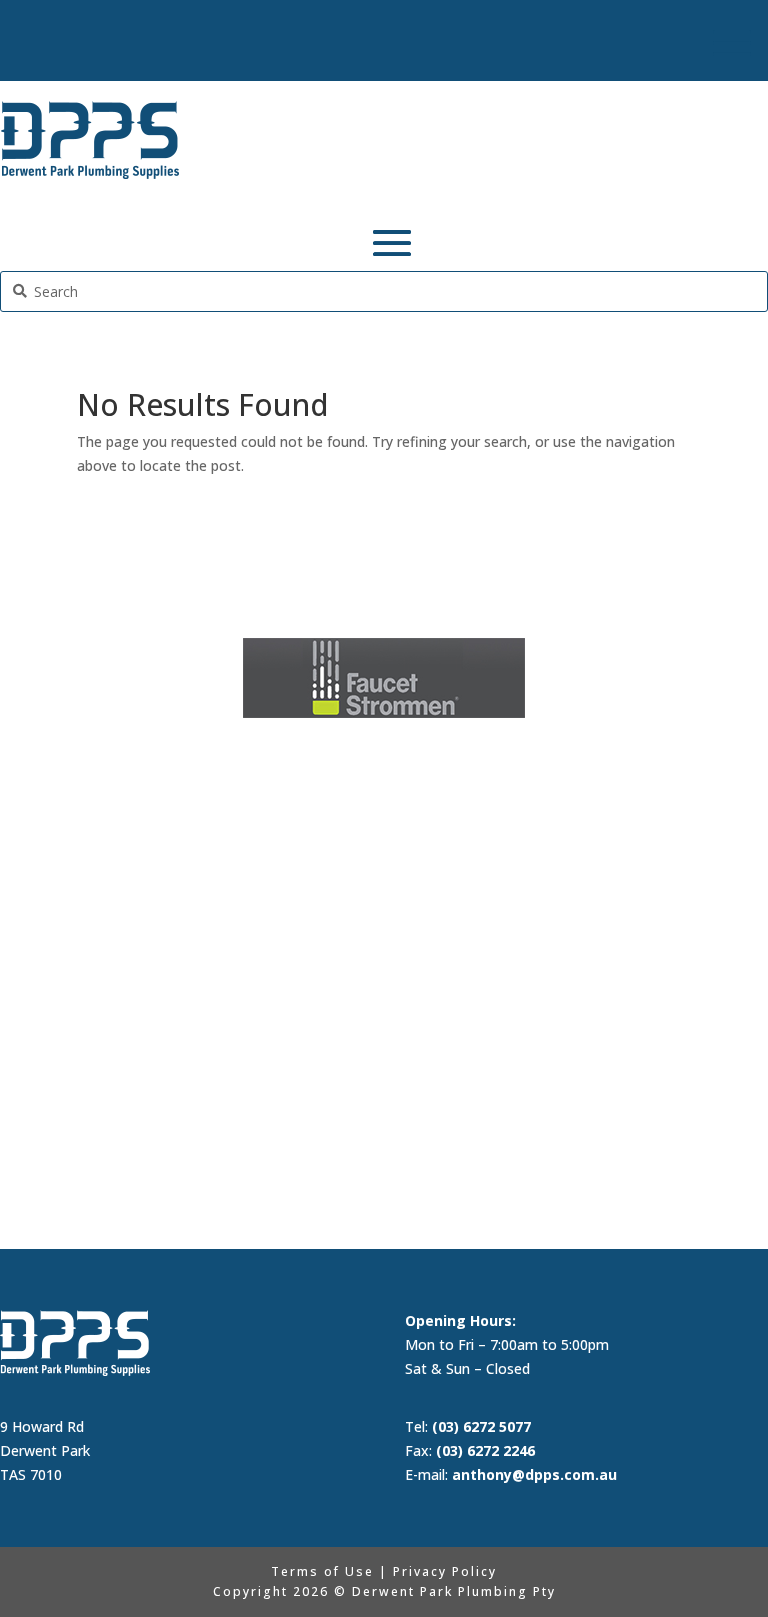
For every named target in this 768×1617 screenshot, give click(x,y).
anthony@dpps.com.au (534, 1474)
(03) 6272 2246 (485, 1450)
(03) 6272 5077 (481, 1426)
